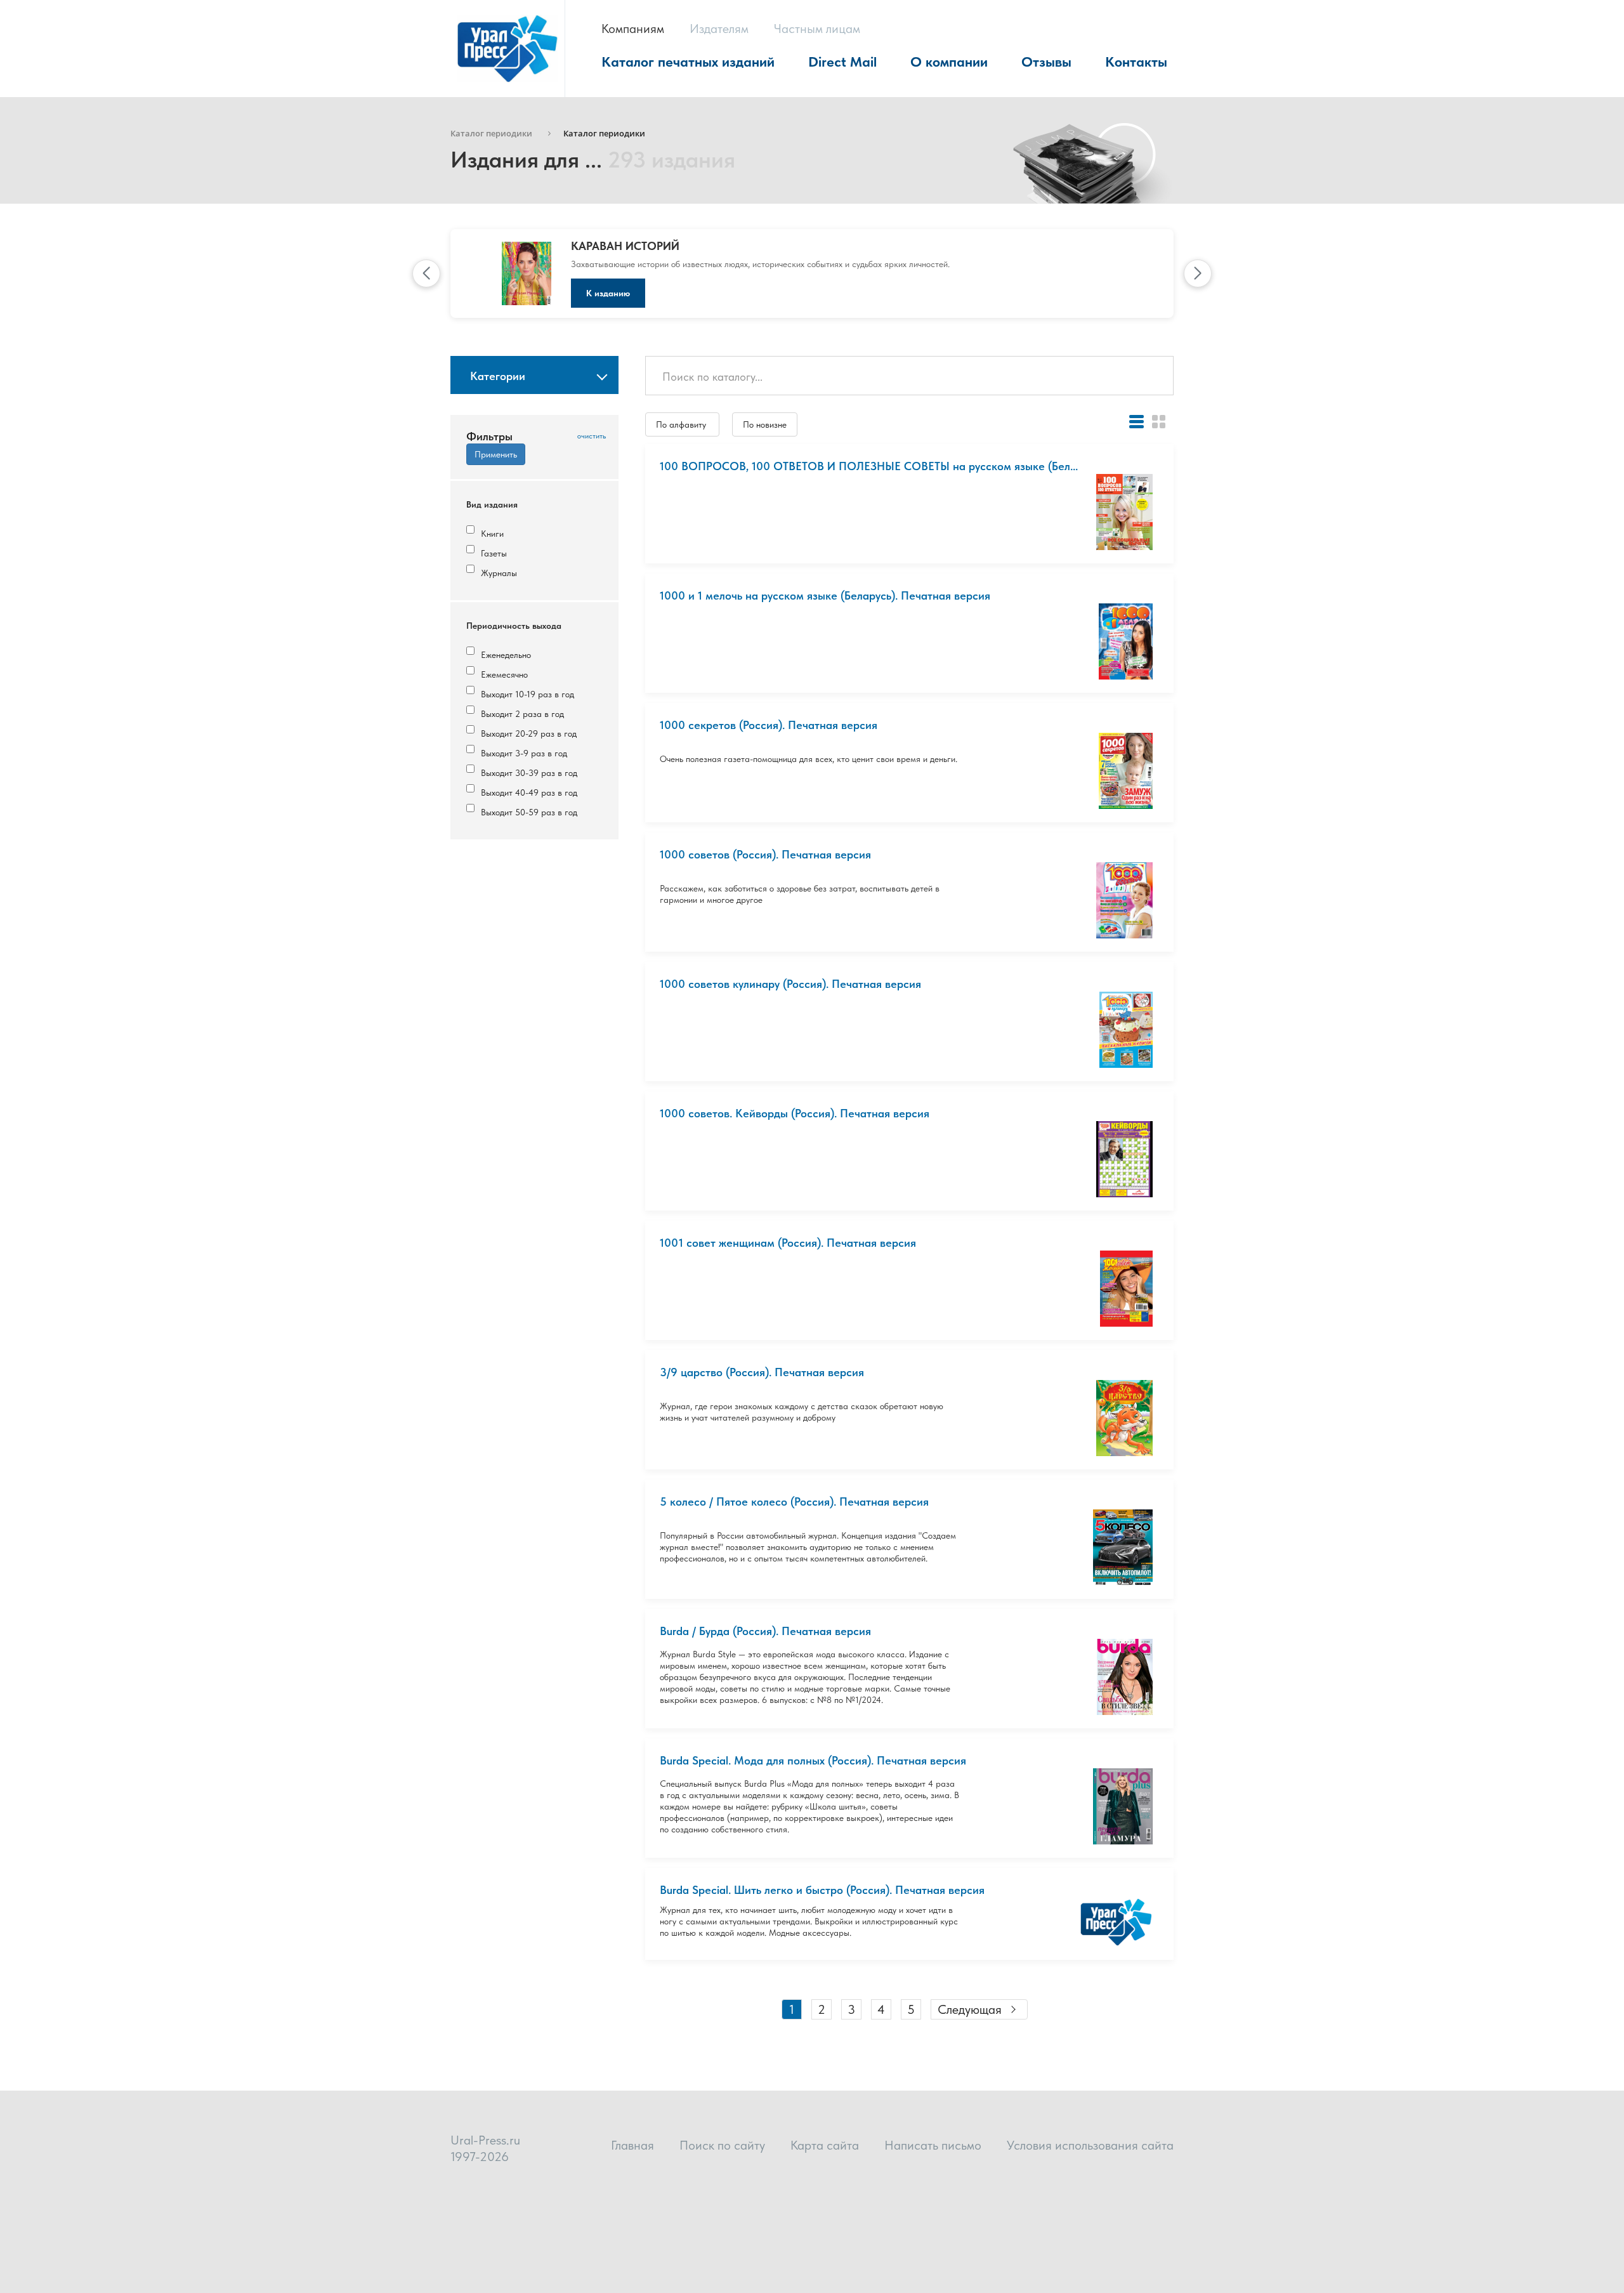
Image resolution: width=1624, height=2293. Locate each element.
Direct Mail (842, 62)
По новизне (765, 424)
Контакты (1136, 62)
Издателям (719, 29)
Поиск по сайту (722, 2145)
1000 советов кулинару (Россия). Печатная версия (790, 984)
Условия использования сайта (1090, 2145)
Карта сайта (825, 2145)
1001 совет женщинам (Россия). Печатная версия (788, 1243)
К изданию (608, 293)
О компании (949, 62)
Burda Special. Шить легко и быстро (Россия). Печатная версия (822, 1890)
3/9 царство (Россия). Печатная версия (762, 1372)
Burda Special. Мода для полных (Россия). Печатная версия (813, 1760)
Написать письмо (933, 2145)
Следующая (970, 2009)
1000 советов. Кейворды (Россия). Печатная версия (795, 1113)
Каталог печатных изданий (688, 62)
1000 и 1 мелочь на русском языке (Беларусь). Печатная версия (825, 595)
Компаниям (633, 29)
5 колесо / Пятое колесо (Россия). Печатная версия (794, 1501)
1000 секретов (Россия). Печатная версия (769, 725)
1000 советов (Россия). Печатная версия (765, 854)
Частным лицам (817, 29)
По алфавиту (682, 424)
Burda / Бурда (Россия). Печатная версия (765, 1631)
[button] (426, 273)
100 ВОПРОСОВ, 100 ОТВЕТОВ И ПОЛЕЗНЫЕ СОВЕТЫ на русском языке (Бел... (869, 466)
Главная (632, 2145)
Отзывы (1046, 62)
